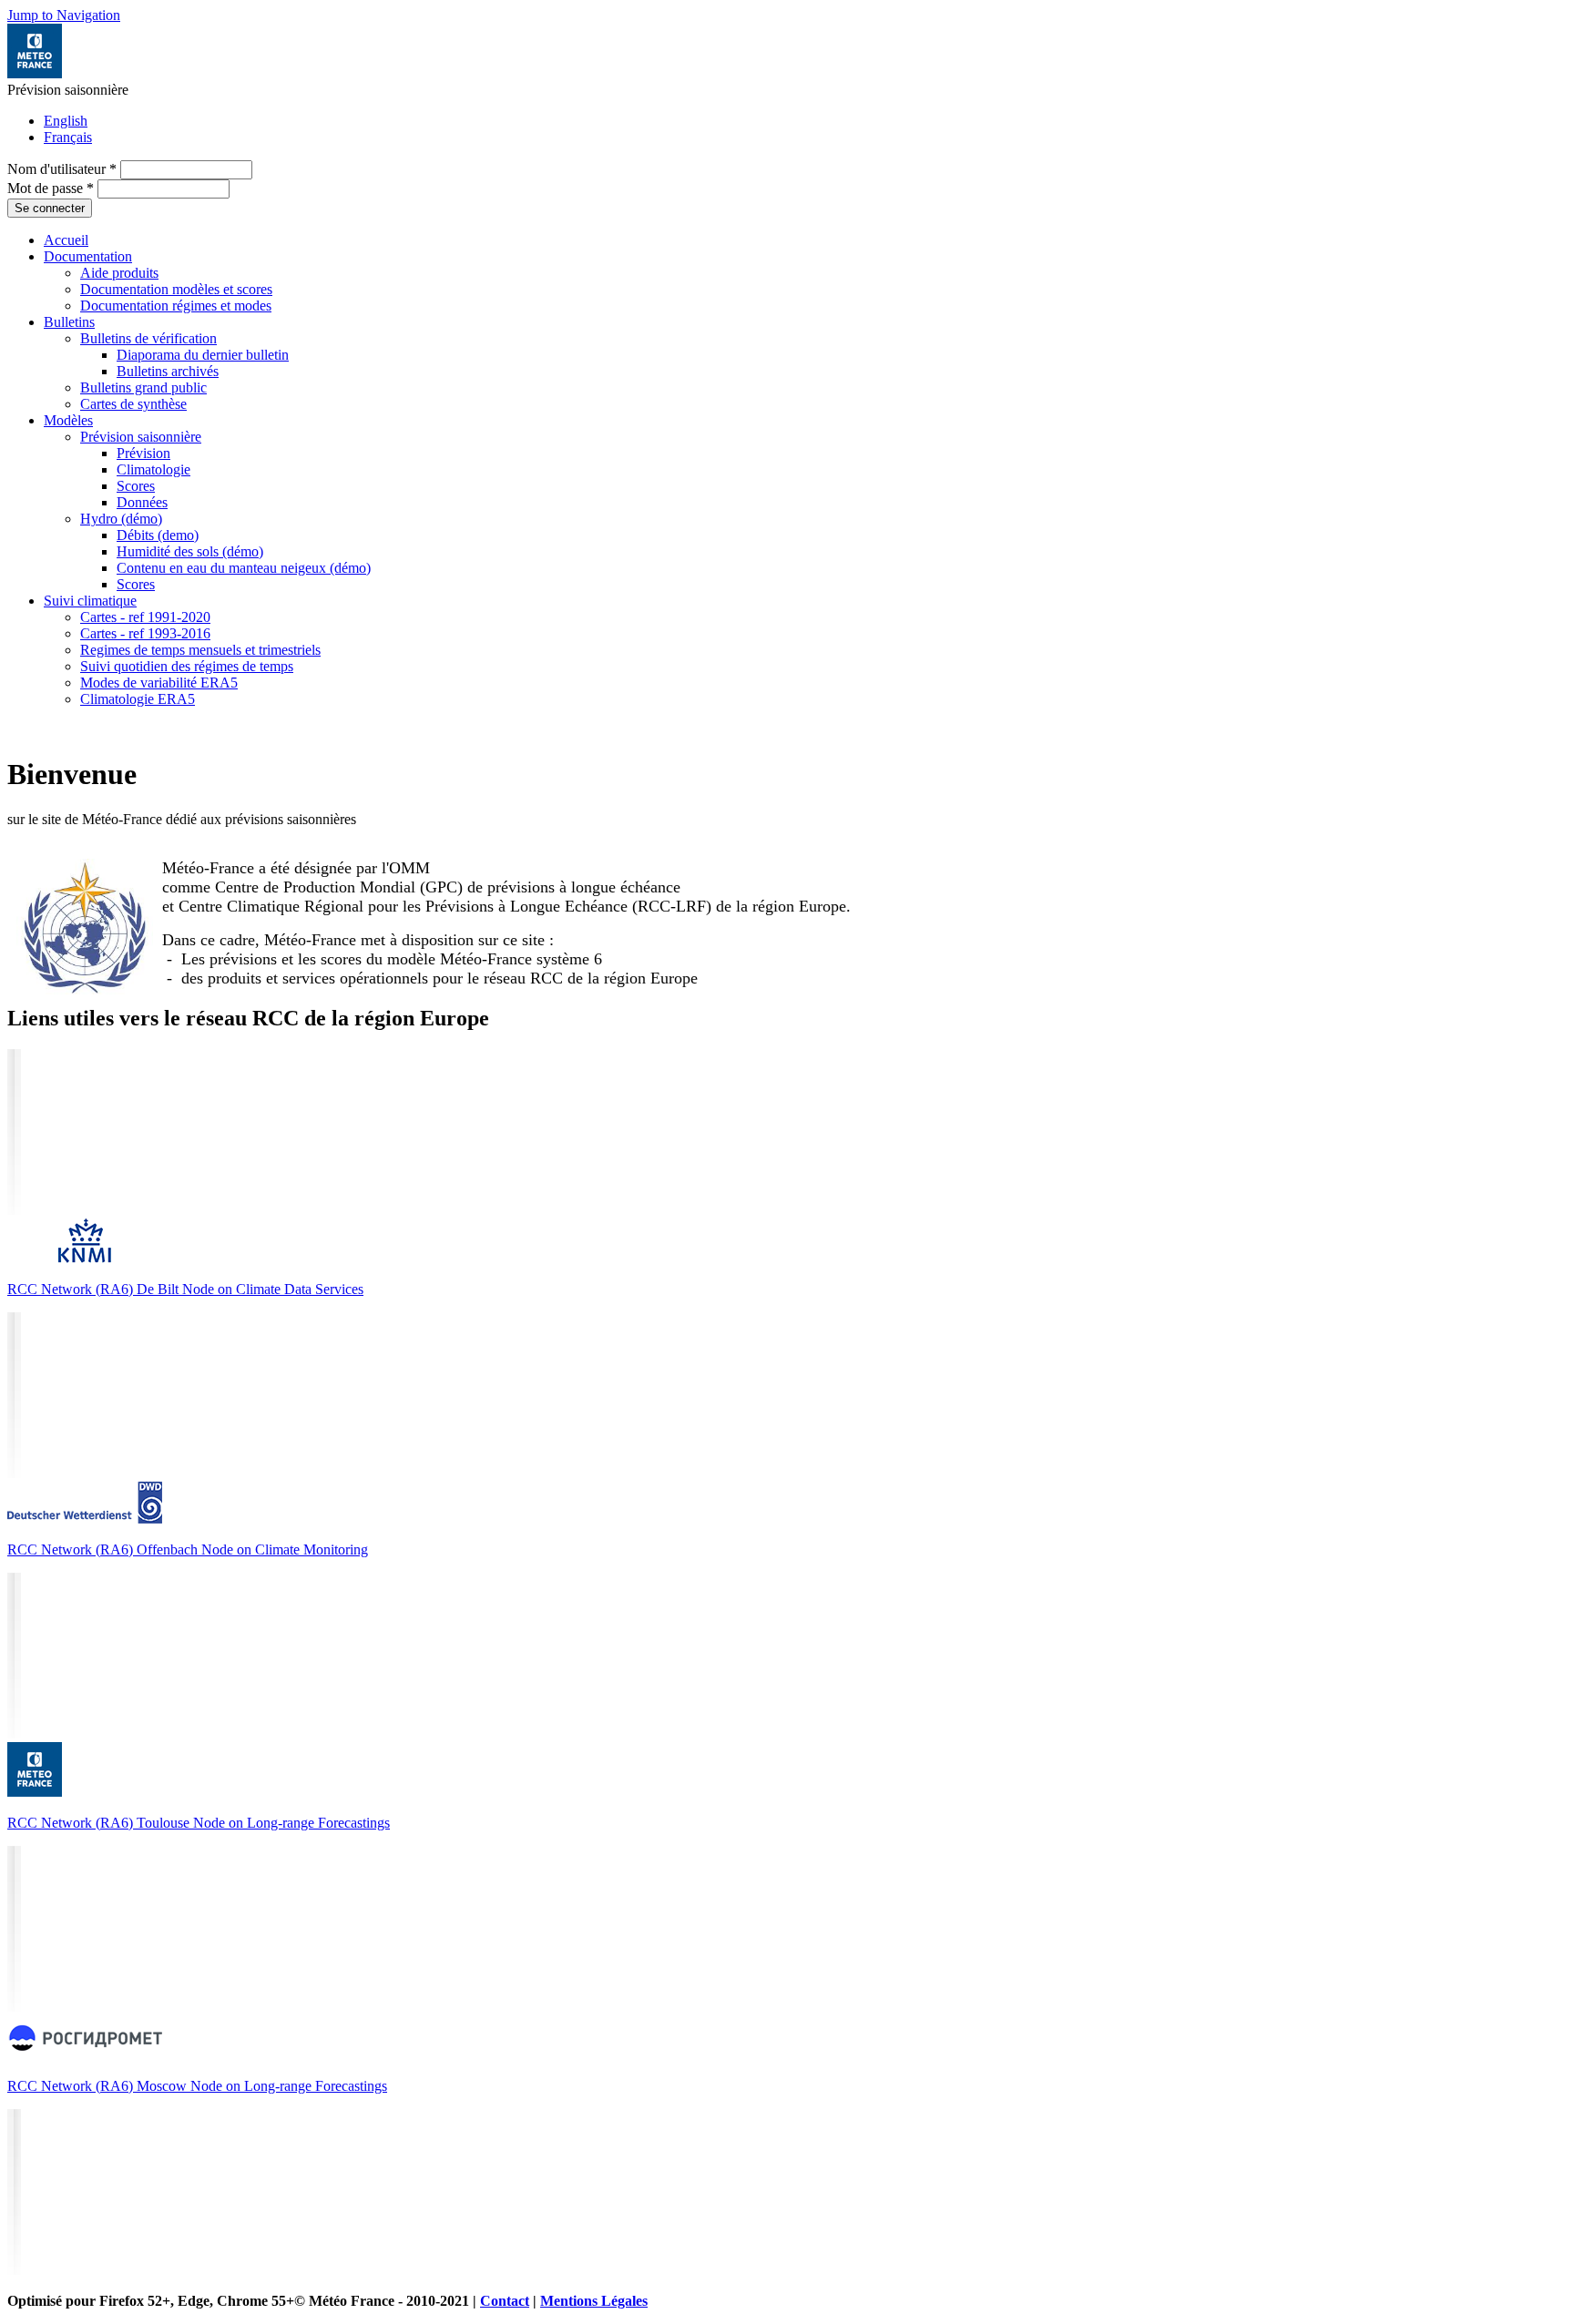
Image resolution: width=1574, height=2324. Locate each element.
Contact (505, 2301)
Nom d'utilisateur (62, 169)
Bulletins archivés (168, 371)
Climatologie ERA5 (138, 699)
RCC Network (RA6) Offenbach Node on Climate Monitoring (188, 1549)
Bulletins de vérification (148, 338)
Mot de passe (51, 188)
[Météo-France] (35, 73)
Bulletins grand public (143, 387)
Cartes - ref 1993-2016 (145, 633)
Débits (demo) (158, 535)
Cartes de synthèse (133, 404)
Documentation (88, 256)
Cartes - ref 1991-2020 (145, 617)
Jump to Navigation (64, 15)
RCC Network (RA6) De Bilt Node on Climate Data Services (185, 1289)
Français (68, 137)
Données (142, 502)
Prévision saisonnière (141, 437)
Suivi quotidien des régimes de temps (187, 666)
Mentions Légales (594, 2301)
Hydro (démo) (121, 519)
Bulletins (69, 322)
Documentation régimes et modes (176, 306)
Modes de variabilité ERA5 (159, 683)
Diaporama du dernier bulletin (203, 355)
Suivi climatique (90, 601)
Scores (136, 486)
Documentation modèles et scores (176, 289)
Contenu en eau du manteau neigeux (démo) (244, 568)
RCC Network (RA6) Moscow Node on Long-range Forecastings (197, 2086)
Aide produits (119, 273)
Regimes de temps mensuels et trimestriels (200, 650)
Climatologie (153, 469)
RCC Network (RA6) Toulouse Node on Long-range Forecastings (199, 1823)
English (66, 121)
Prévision (143, 453)
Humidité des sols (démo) (190, 551)
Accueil (66, 240)
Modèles (68, 420)
